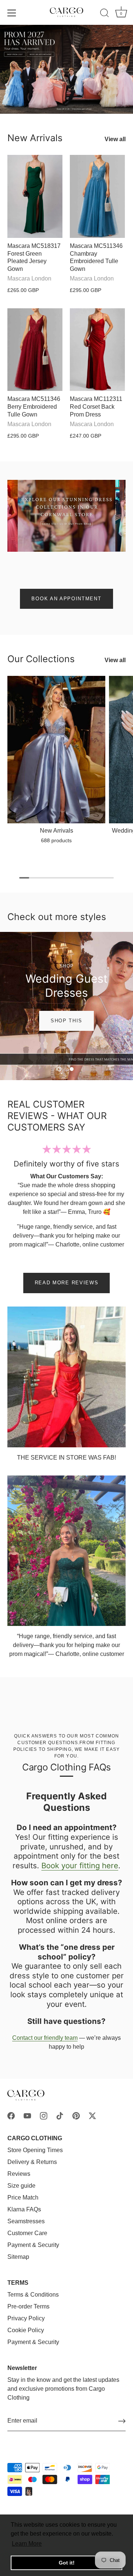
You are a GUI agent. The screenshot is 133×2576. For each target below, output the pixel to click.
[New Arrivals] (56, 750)
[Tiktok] (60, 2115)
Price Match (23, 2197)
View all (115, 139)
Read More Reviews (67, 1283)
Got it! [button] (67, 2563)
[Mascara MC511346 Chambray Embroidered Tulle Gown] (97, 196)
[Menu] (12, 13)
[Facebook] (11, 2115)
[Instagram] (44, 2115)
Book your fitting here (80, 1865)
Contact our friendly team (45, 2038)
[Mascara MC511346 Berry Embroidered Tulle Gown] (35, 350)
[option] (66, 69)
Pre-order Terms (28, 2306)
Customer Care (27, 2233)
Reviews (19, 2174)
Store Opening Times (35, 2150)
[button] (59, 1069)
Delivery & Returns (32, 2162)
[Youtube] (27, 2115)
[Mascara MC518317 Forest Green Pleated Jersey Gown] (35, 196)
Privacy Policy (26, 2318)
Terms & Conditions (33, 2295)
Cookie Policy (26, 2330)
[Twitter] (92, 2115)
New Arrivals (35, 138)
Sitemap (18, 2257)
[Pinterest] (76, 2115)
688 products (56, 840)
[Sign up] (122, 2421)
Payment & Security (33, 2245)
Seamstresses (26, 2221)
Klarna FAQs (24, 2209)
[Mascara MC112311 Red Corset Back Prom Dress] (97, 350)
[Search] (105, 14)
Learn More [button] (27, 2544)
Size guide (21, 2186)
